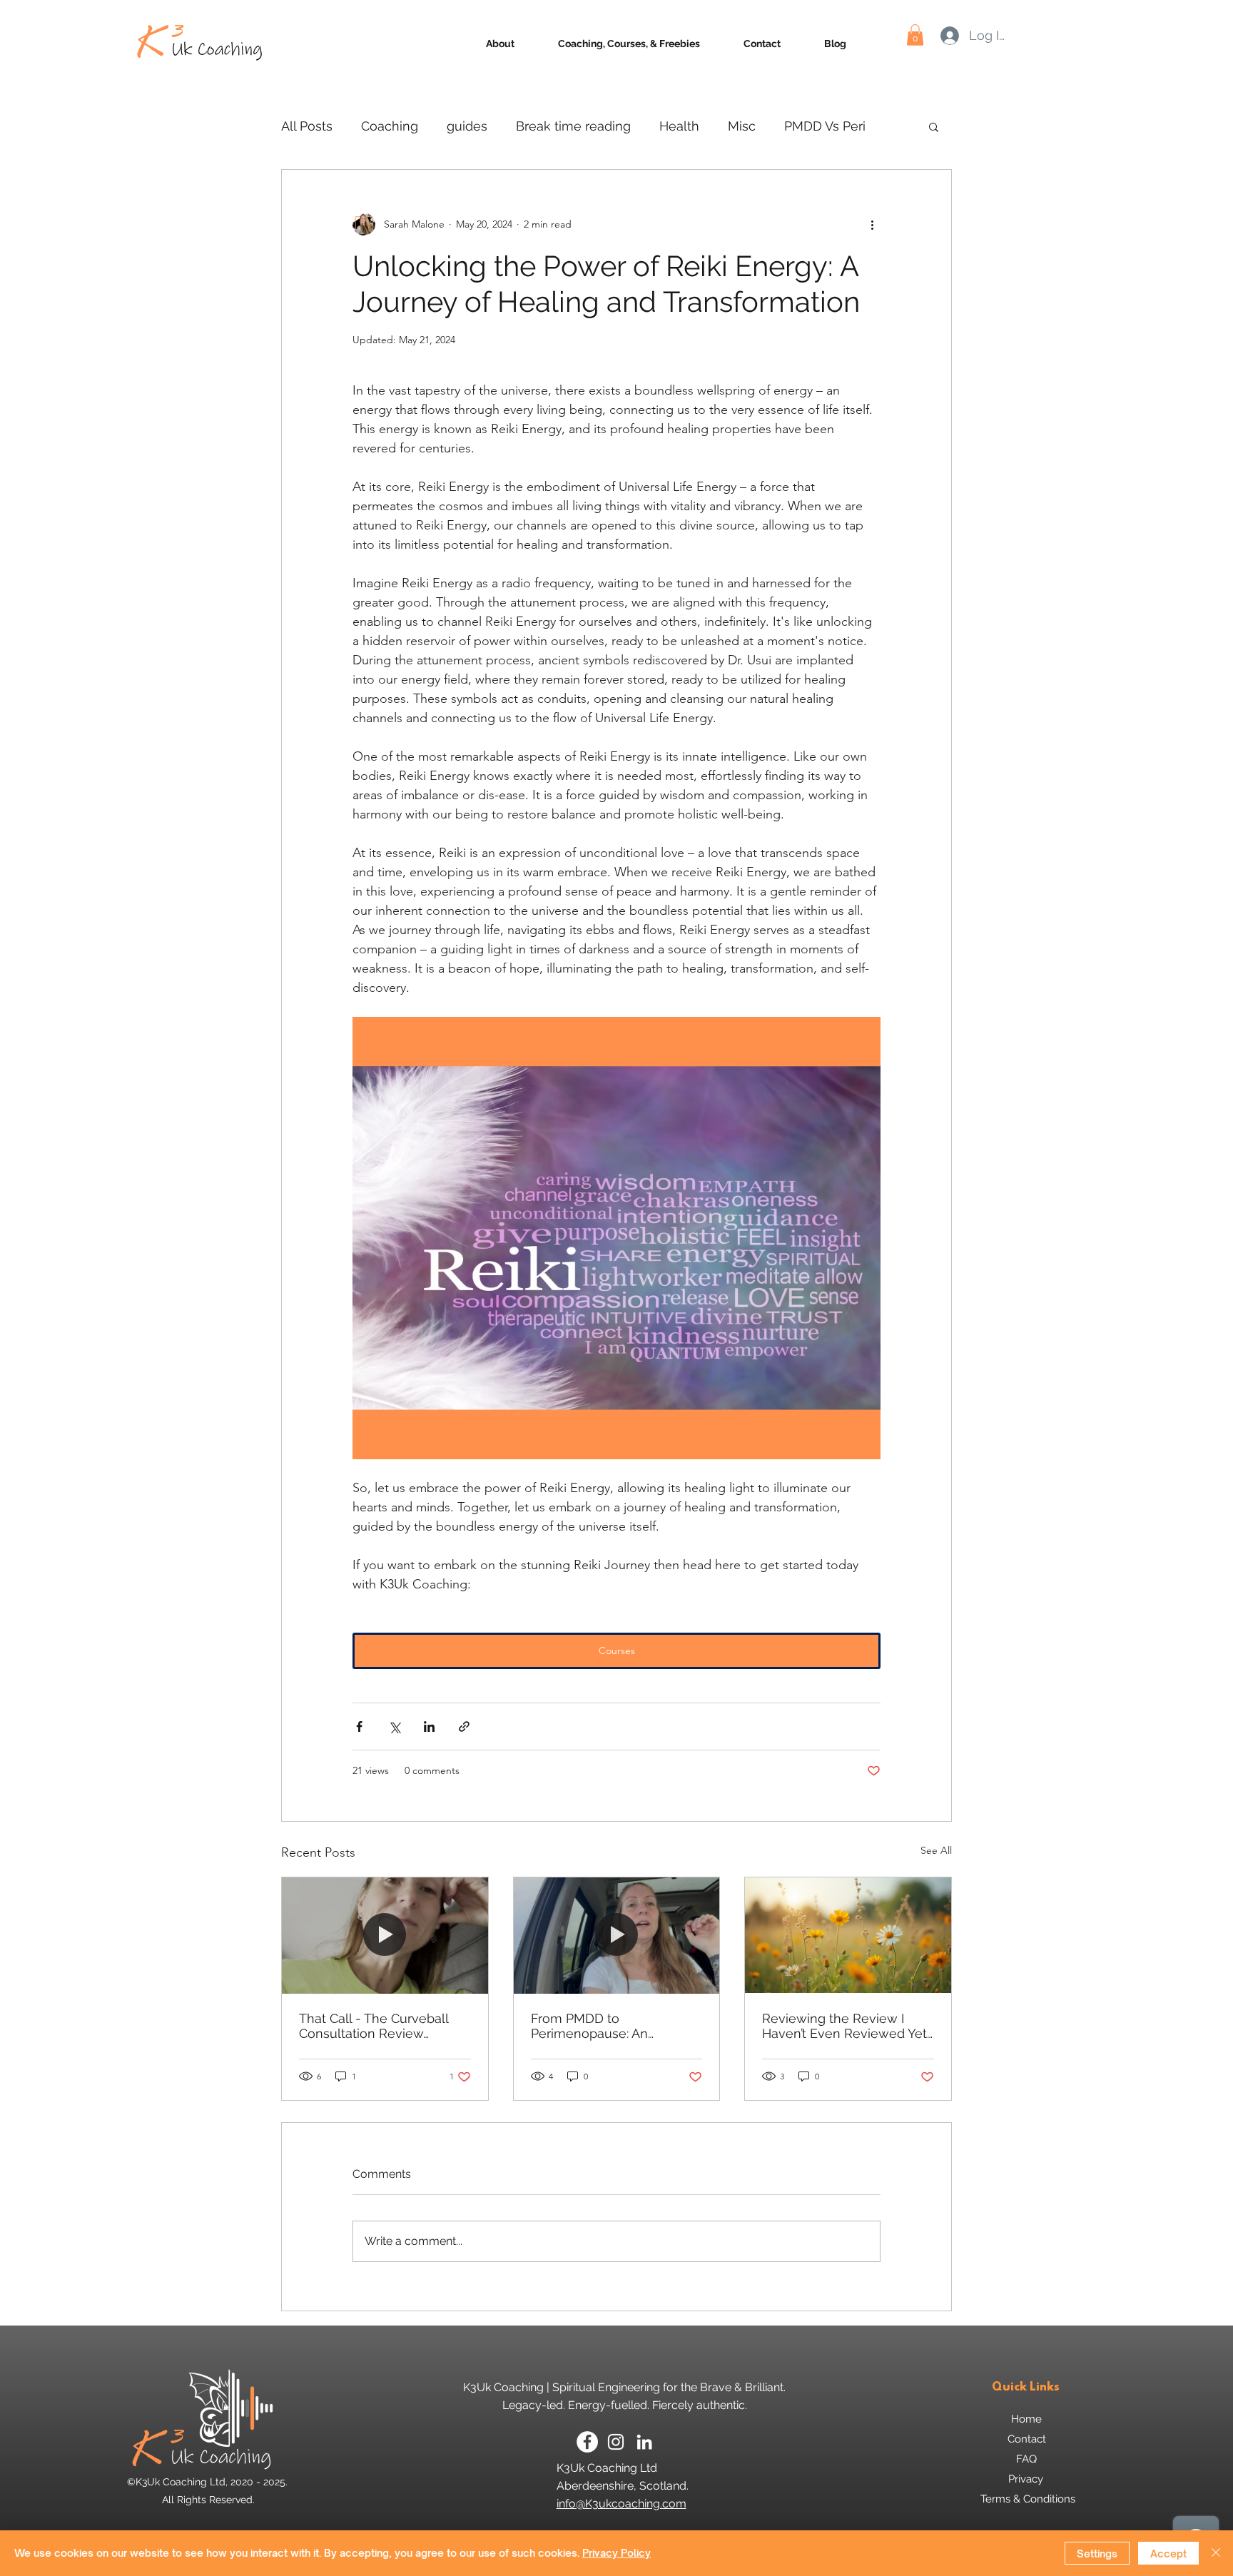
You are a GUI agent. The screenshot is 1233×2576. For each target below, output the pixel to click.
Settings (1097, 2554)
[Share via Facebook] (359, 1726)
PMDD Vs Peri (825, 126)
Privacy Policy (616, 2553)
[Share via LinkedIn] (429, 1726)
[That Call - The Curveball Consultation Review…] (385, 1935)
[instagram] (616, 2442)
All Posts (307, 126)
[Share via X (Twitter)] (394, 1726)
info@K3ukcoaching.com (621, 2504)
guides (467, 126)
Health (679, 126)
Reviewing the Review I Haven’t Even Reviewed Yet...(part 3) (848, 2026)
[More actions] (872, 224)
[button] (915, 35)
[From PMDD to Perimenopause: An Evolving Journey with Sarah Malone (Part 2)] (617, 1935)
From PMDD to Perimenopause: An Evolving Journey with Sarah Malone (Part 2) (598, 2026)
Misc (742, 126)
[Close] (1216, 2553)
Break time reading (573, 126)
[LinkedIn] (644, 2442)
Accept (1168, 2554)
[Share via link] (464, 1726)
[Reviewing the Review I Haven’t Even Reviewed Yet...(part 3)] (848, 1935)
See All (936, 1850)
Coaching (390, 126)
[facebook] (587, 2442)
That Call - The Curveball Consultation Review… (374, 2026)
